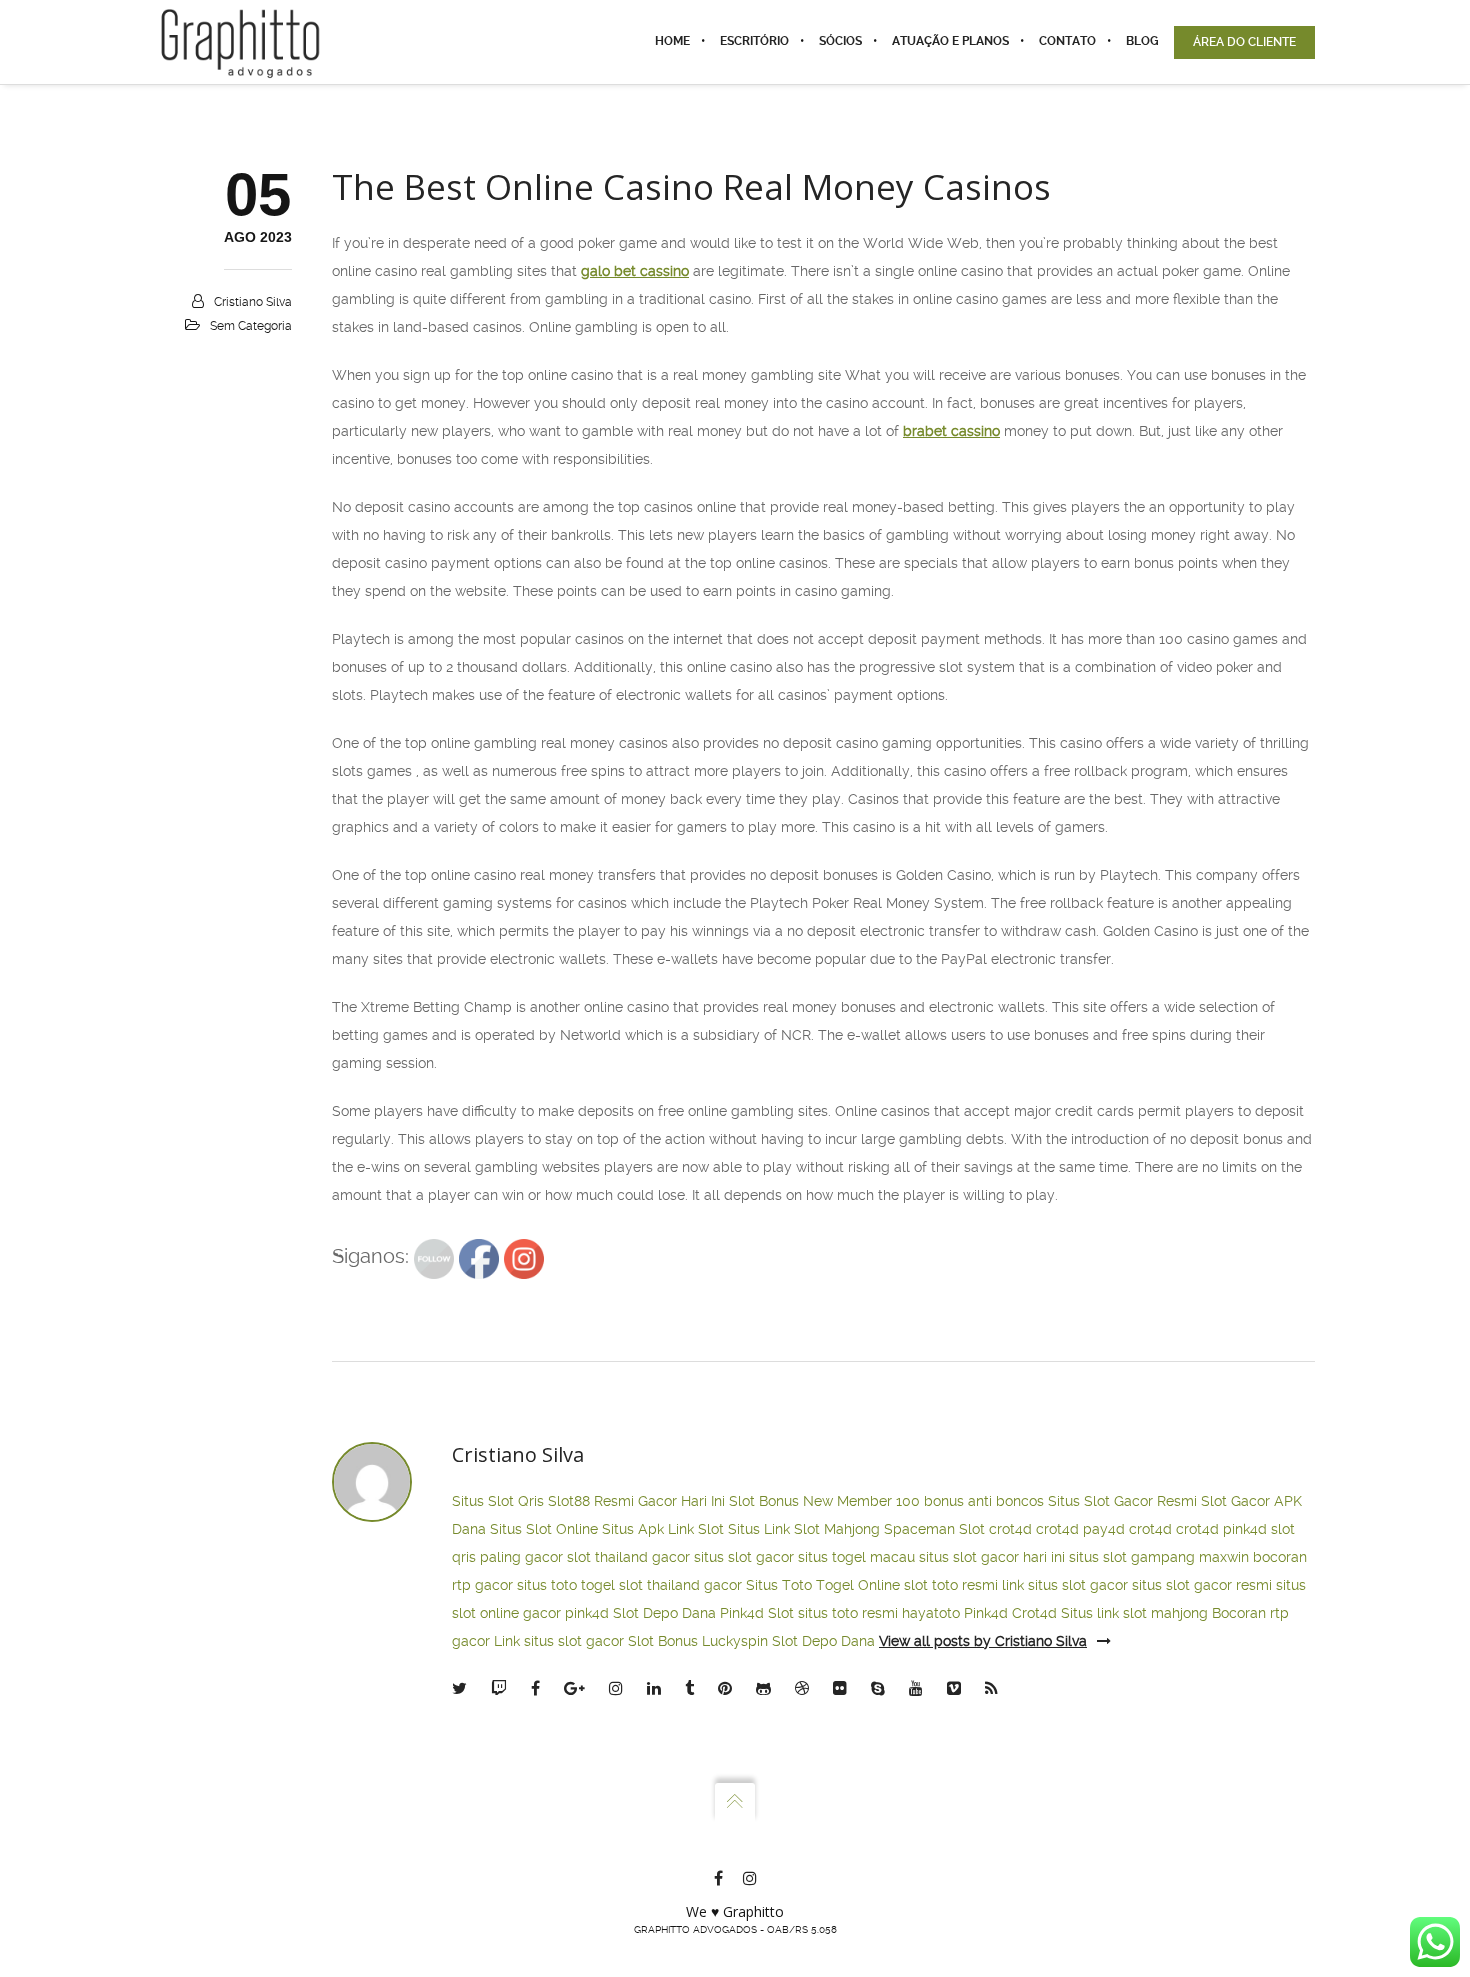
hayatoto (931, 1613)
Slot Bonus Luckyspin (698, 1641)
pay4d (1104, 1529)
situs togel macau (856, 1557)
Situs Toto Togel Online (823, 1585)
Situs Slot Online (544, 1529)
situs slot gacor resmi (1202, 1585)
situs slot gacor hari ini (992, 1557)
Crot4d (1034, 1613)
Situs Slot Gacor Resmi (1122, 1501)
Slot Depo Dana (664, 1613)
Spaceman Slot (934, 1529)
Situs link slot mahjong (1134, 1613)
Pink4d (986, 1613)
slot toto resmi (951, 1585)
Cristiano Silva (253, 302)
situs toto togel (566, 1585)
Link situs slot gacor (559, 1641)
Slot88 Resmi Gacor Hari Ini (636, 1501)
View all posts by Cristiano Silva (983, 1641)
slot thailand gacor (628, 1557)
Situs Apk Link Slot (663, 1529)
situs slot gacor (744, 1557)
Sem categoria (251, 326)
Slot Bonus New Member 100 (824, 1501)
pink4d (1245, 1529)
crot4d (1010, 1529)
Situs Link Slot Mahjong (804, 1529)
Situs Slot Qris (498, 1501)
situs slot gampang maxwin (1159, 1557)
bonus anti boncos (984, 1501)
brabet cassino (951, 431)
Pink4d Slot (757, 1613)
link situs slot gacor (1065, 1585)
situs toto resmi (848, 1613)
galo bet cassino (635, 271)
